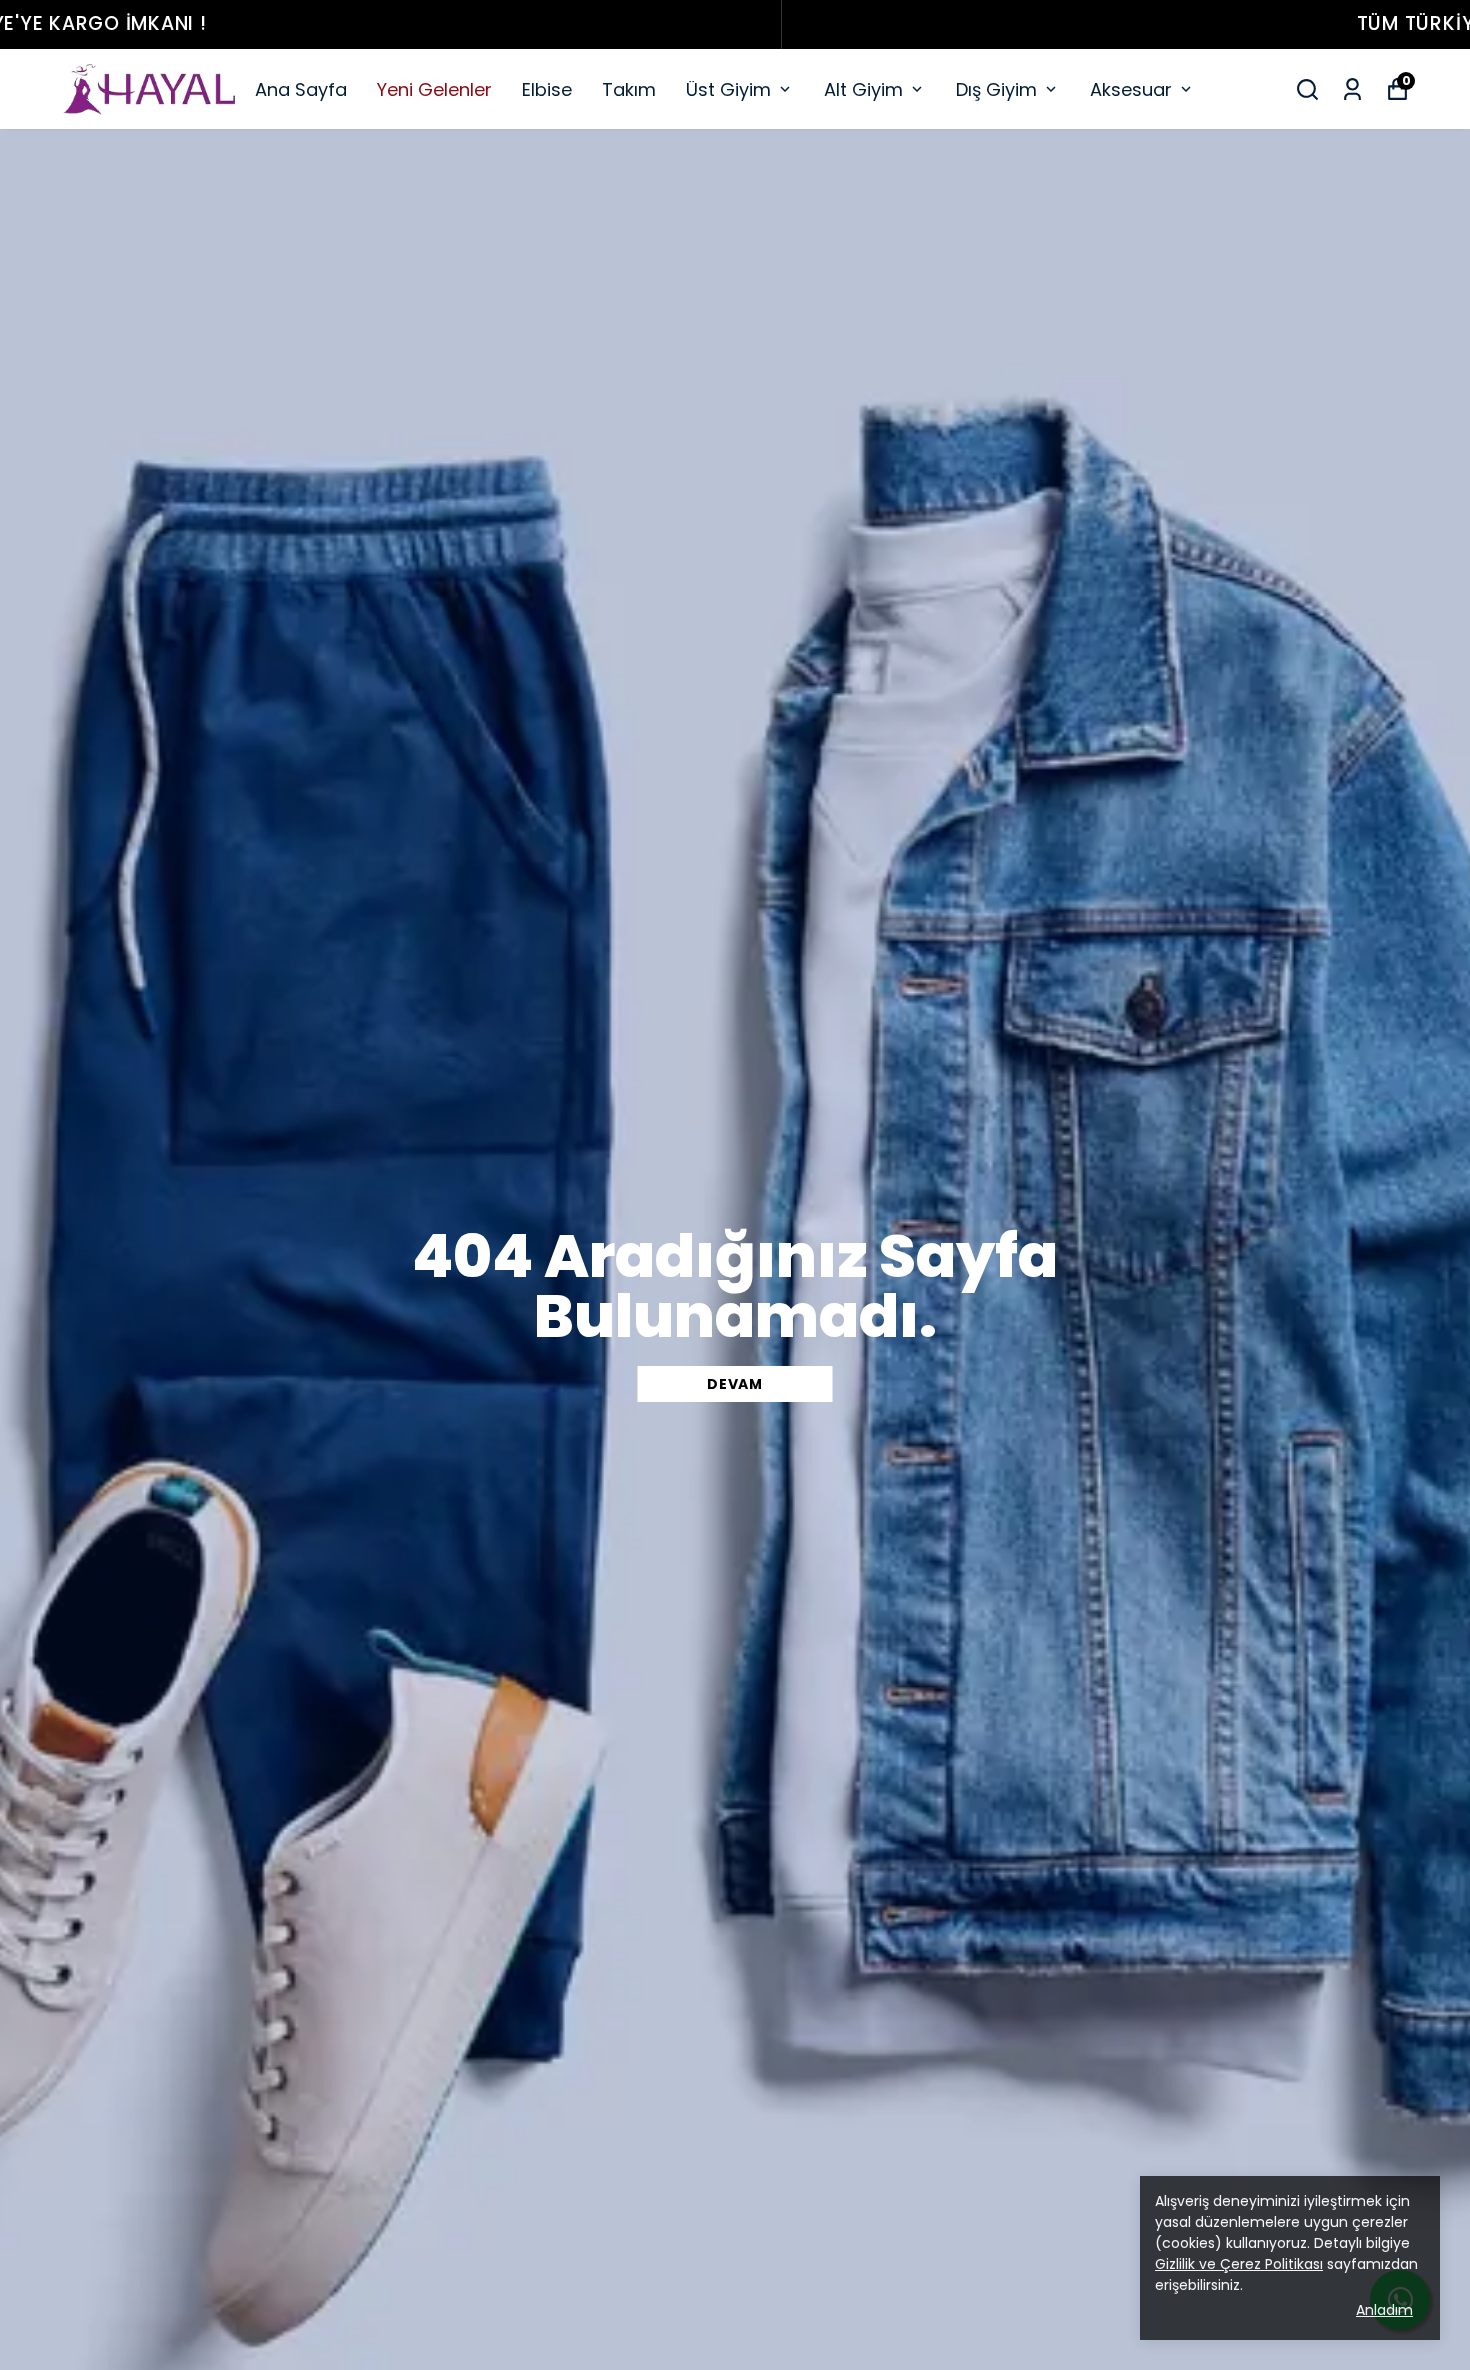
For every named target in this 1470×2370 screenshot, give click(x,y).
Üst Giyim (728, 89)
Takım (629, 89)
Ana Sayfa (301, 89)
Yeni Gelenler (434, 89)
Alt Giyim (863, 89)
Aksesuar (1131, 89)
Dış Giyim (996, 89)
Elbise (547, 89)
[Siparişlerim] (1352, 89)
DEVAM (735, 1384)
